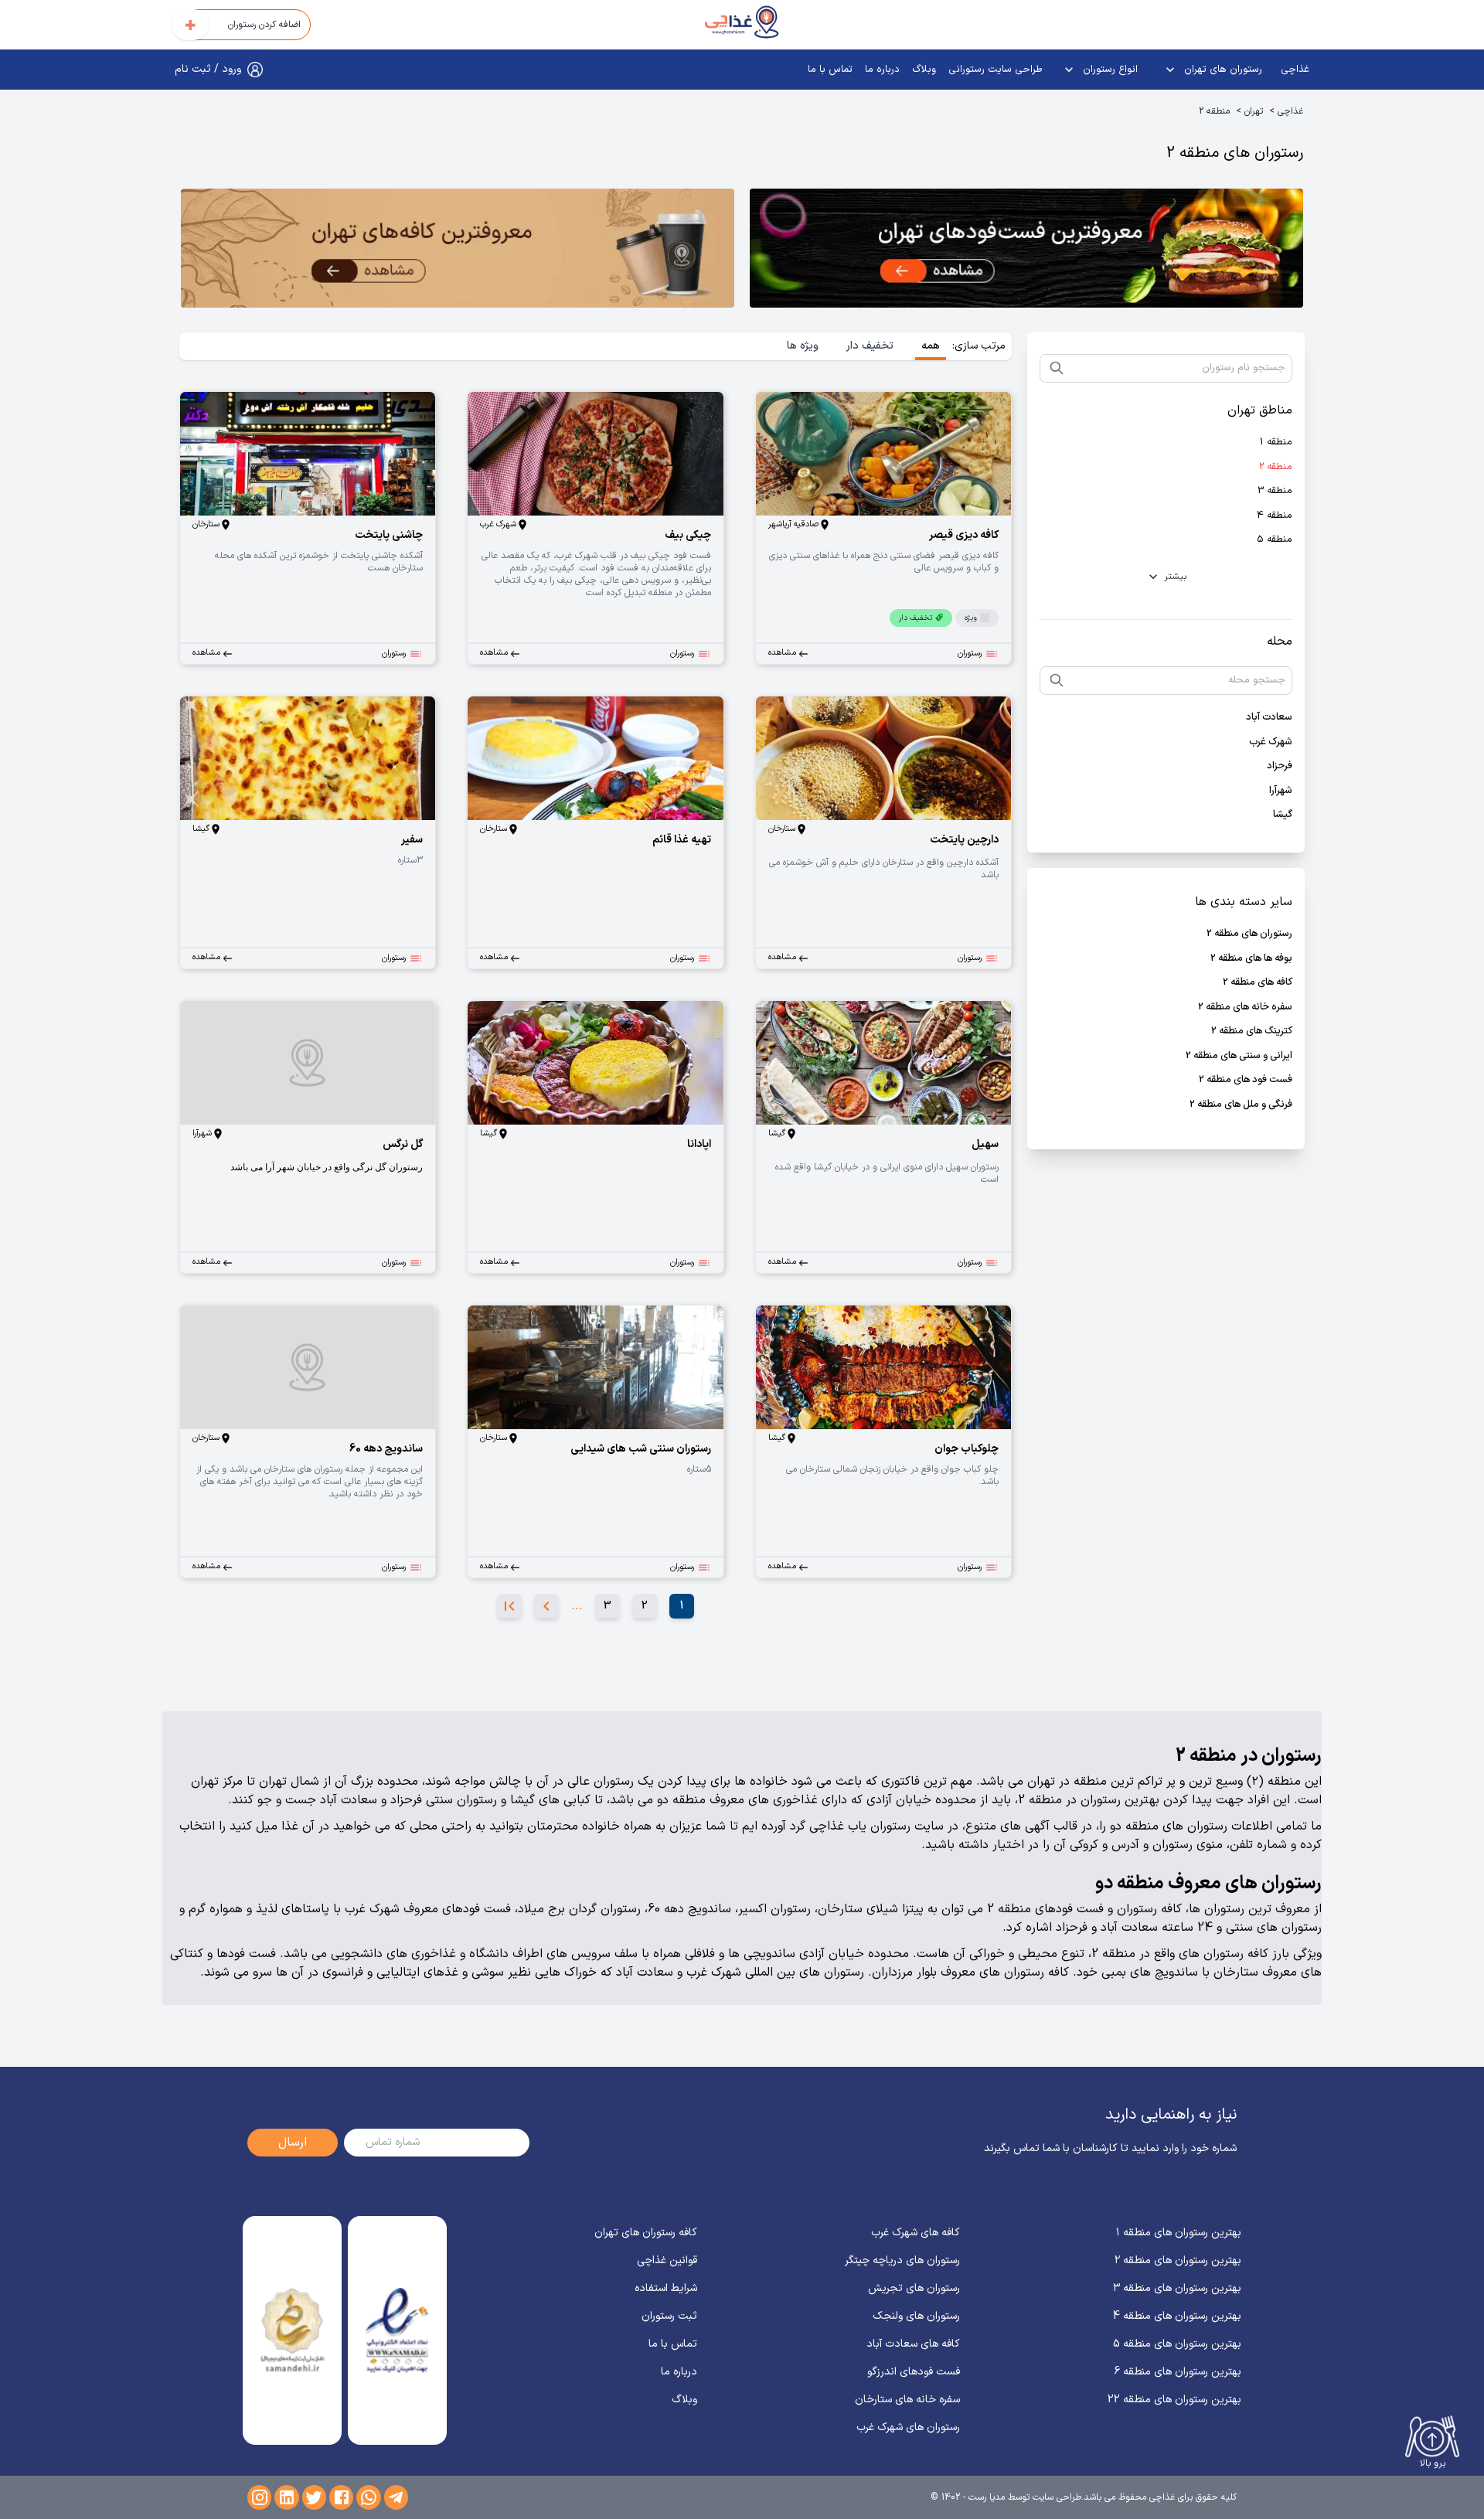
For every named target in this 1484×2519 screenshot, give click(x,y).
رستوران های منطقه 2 (1249, 934)
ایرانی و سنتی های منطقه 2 (1239, 1056)
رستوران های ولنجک (916, 2316)
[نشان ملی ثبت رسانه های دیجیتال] (292, 2330)
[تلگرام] (396, 2497)
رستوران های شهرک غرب (908, 2427)
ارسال (293, 2143)
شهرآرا (1281, 791)
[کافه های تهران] (458, 251)
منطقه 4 (1275, 516)
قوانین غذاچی (667, 2260)
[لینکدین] (286, 2497)
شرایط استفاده (666, 2288)
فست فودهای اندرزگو (914, 2372)
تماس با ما (830, 70)
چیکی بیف (688, 535)
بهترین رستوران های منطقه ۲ (1178, 2260)
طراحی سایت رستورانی (996, 70)
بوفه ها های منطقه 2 (1251, 959)
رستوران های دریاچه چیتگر (902, 2260)
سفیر (412, 840)
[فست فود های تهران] (1026, 251)
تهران (1254, 111)
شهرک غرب (1271, 742)
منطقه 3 (1275, 491)
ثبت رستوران (669, 2316)
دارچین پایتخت (964, 840)
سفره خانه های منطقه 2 (1245, 1008)
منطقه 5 (1275, 540)
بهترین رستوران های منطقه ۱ (1179, 2233)
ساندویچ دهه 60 (386, 1449)
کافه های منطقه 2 (1258, 983)
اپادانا (699, 1144)
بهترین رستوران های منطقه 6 (1178, 2372)
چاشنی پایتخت (389, 535)
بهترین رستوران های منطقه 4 (1177, 2316)
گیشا (1283, 815)
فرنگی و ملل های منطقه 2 (1241, 1105)
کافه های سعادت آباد (913, 2344)
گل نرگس (403, 1144)
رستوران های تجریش (914, 2288)
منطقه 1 (1276, 443)
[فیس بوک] (341, 2497)
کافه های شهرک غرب (916, 2233)
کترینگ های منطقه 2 (1252, 1031)
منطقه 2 (1214, 111)
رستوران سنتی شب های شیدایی (641, 1449)
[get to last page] (509, 1606)
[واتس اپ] (368, 2497)
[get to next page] (546, 1606)
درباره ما (882, 70)
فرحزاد (1280, 766)
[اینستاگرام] (259, 2497)
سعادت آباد (1269, 718)
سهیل (985, 1144)
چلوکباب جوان (967, 1449)
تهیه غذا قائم (682, 840)
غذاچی (1295, 70)
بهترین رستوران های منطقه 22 (1174, 2400)
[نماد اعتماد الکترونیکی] (397, 2330)
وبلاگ (924, 70)
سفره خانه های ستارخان (907, 2400)
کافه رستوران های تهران (646, 2233)
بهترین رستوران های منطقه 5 (1177, 2344)
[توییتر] (314, 2497)
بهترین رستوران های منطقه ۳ (1177, 2288)
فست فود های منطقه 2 (1246, 1080)
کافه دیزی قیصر (964, 535)
